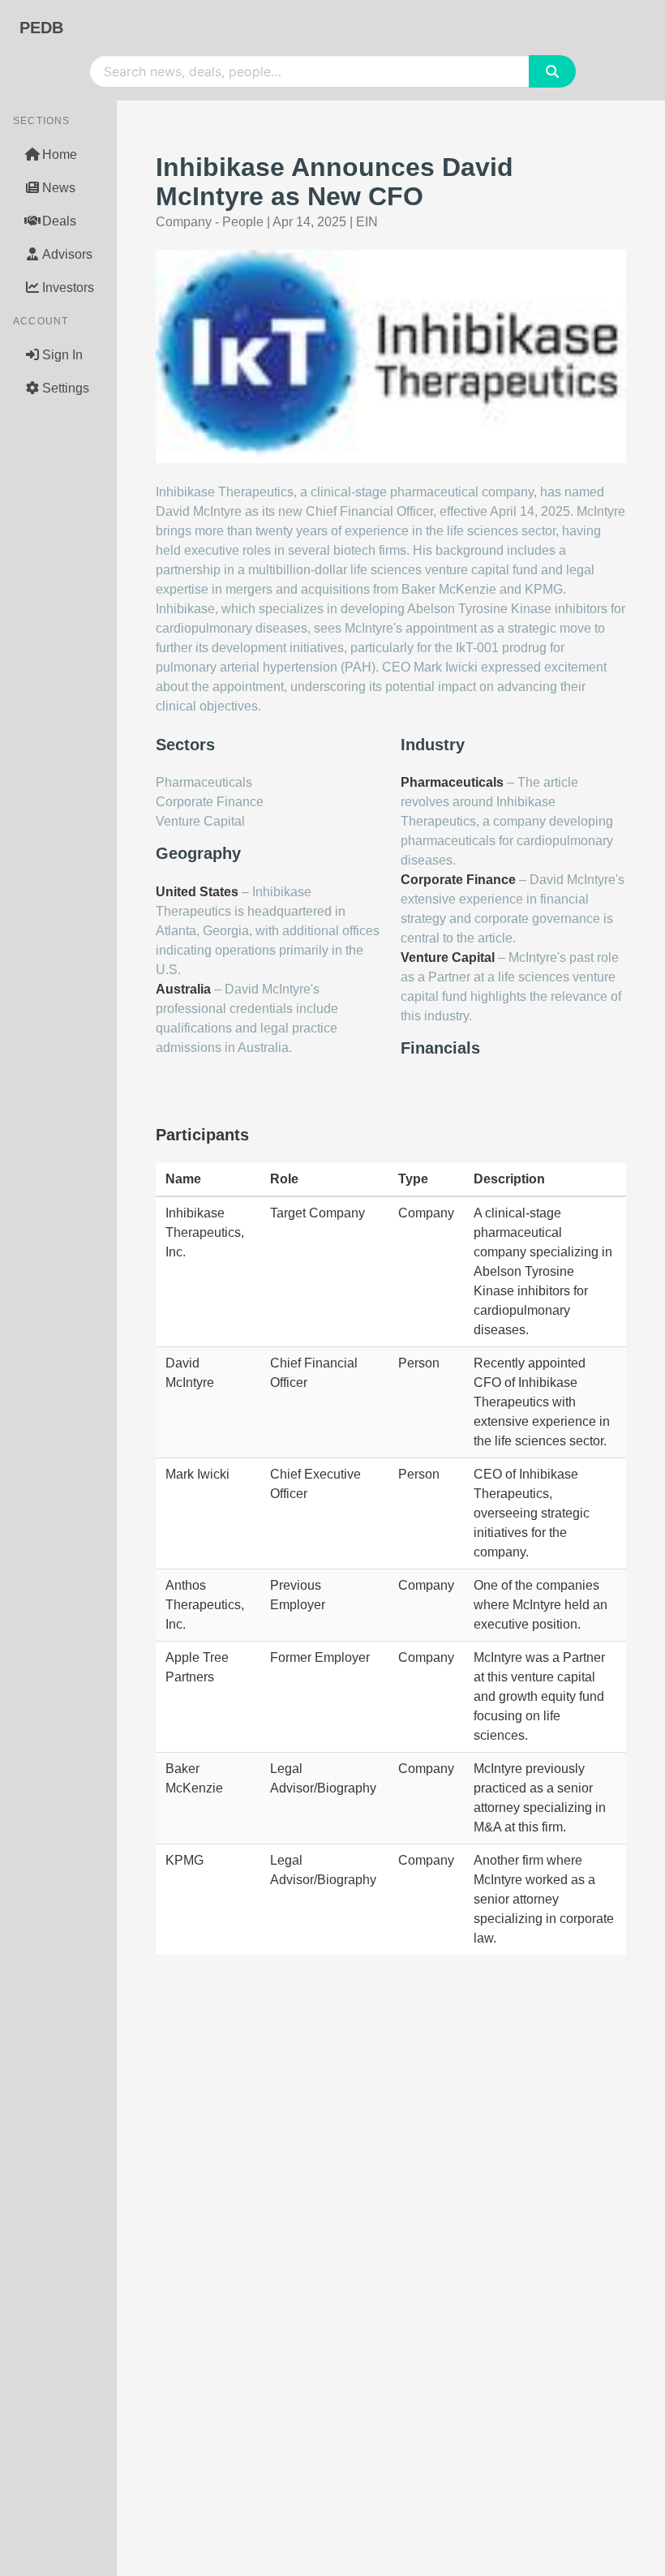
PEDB (41, 28)
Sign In (62, 355)
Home (60, 155)
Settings (66, 388)
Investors (68, 288)
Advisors (67, 254)
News (59, 188)
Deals (59, 221)
